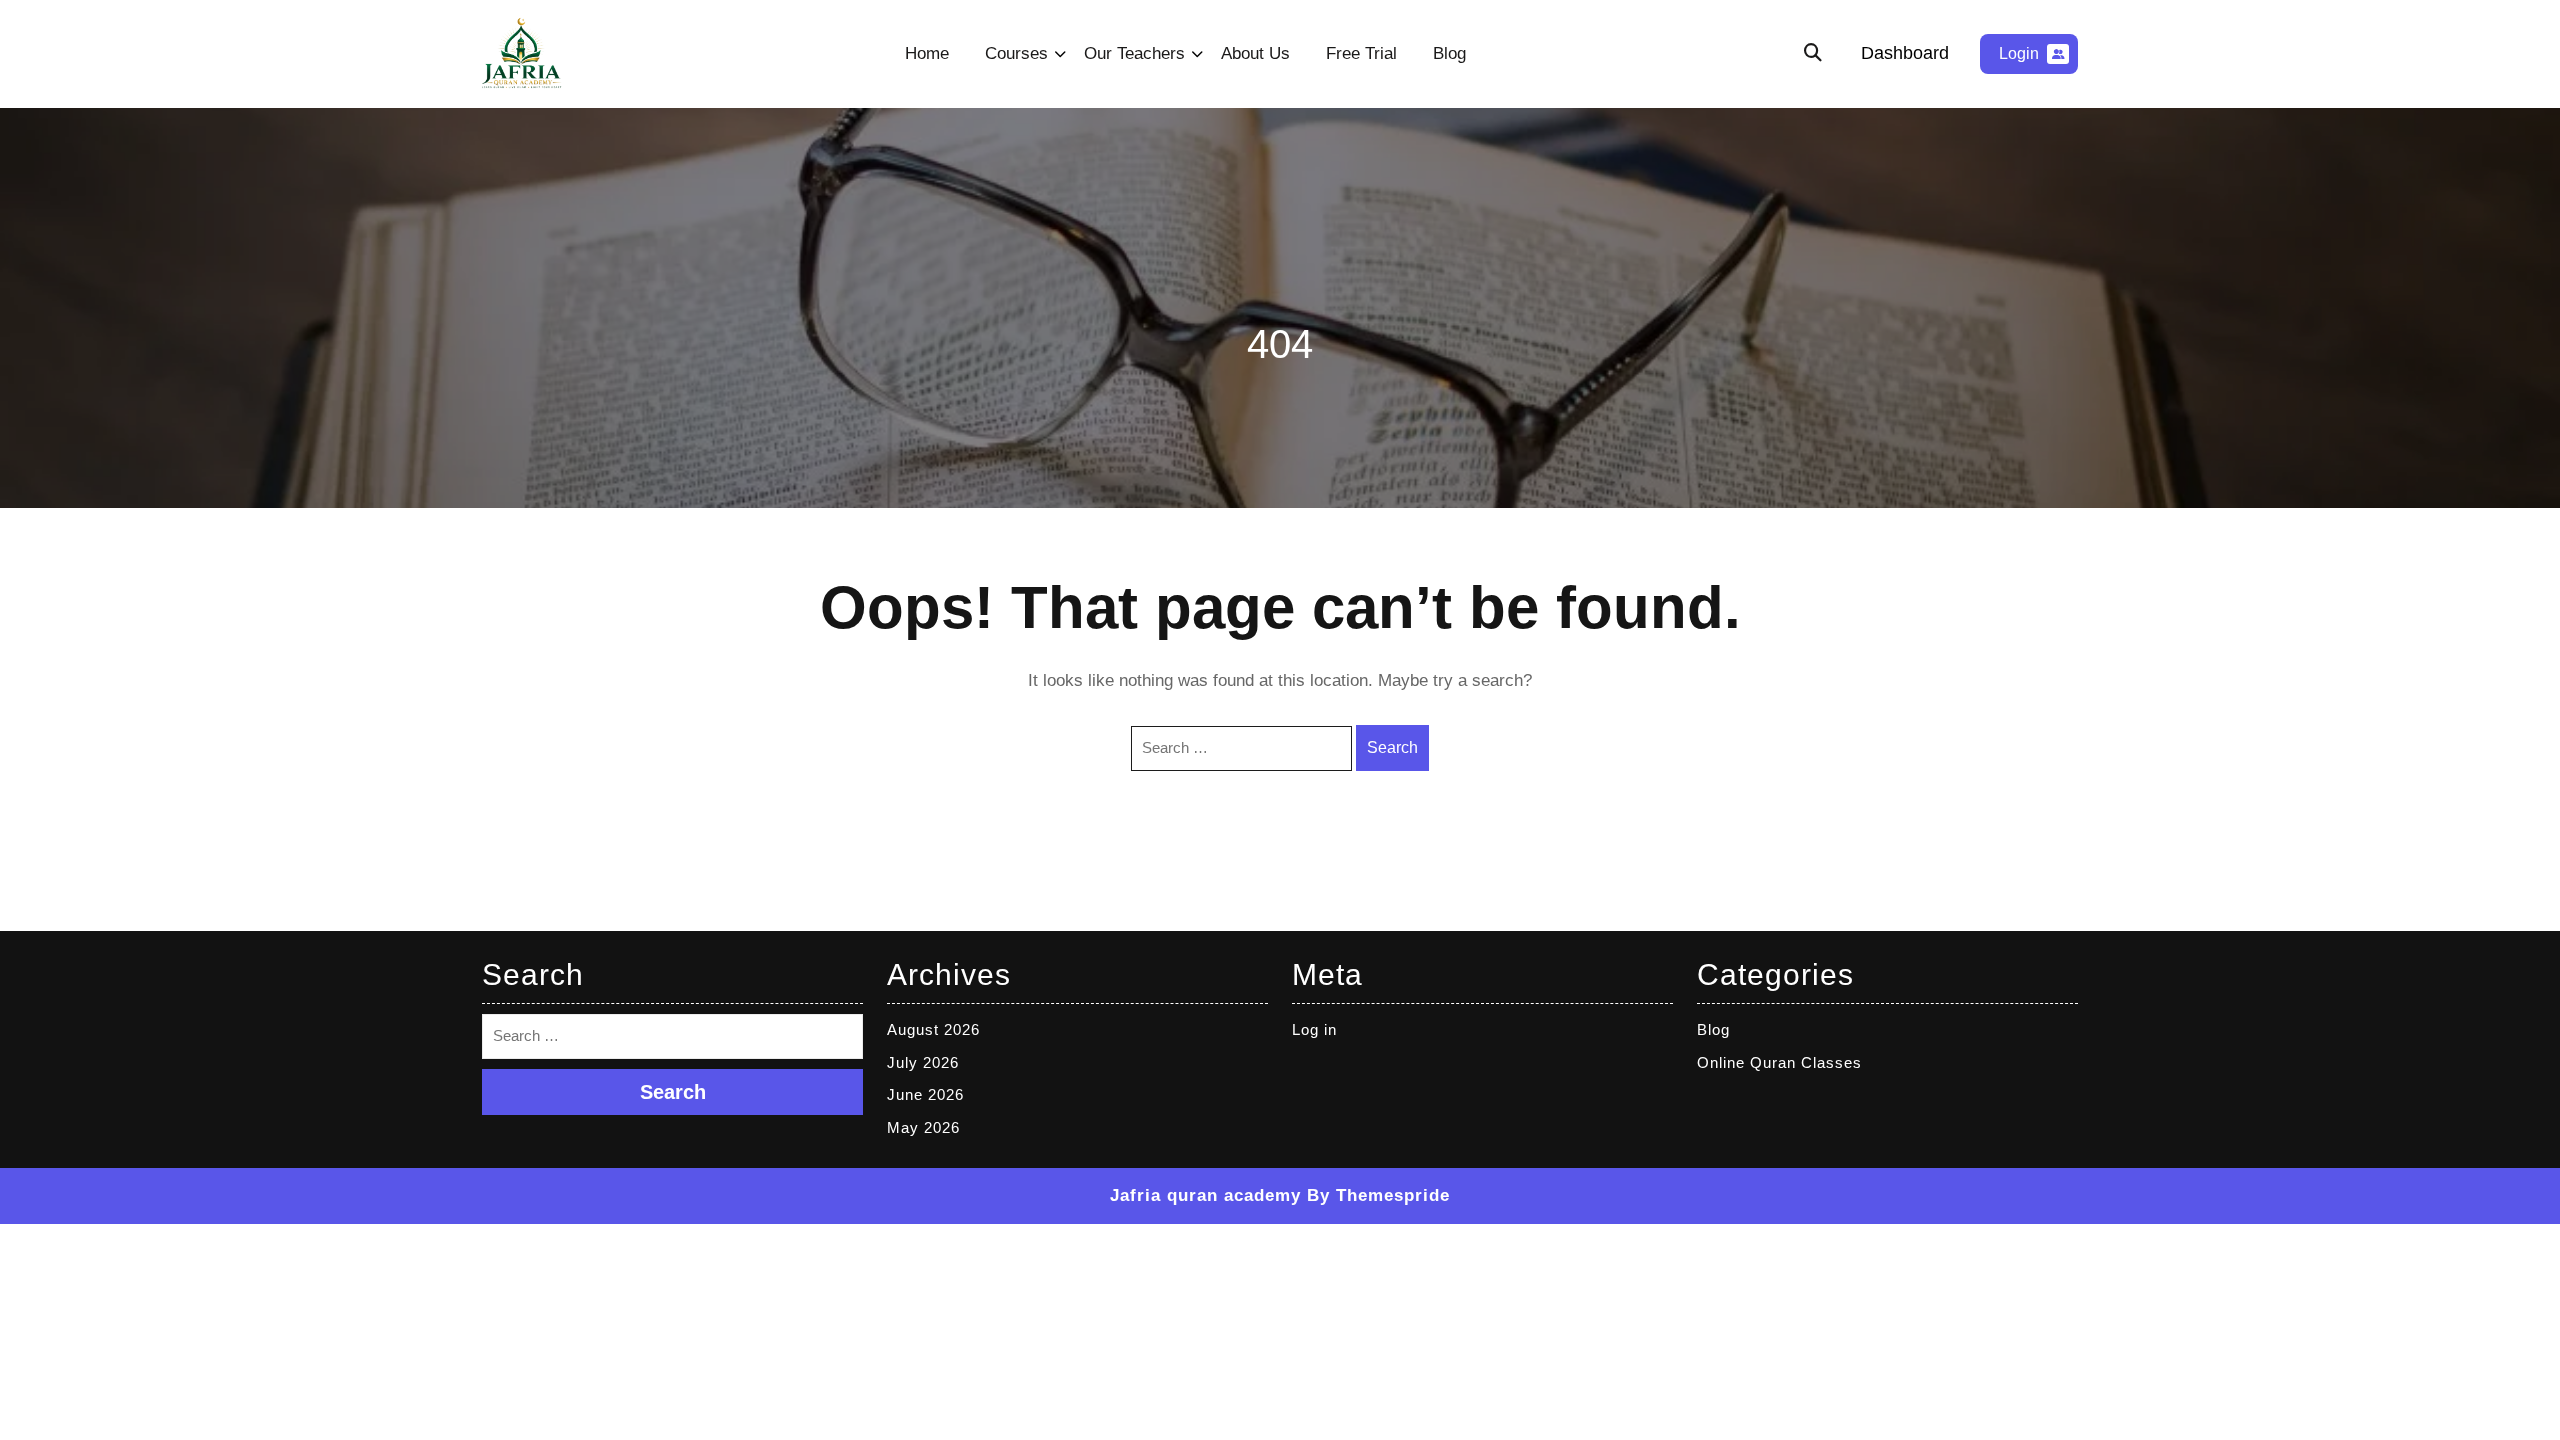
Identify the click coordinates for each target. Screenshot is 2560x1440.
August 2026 (933, 1029)
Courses (1016, 53)
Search (1392, 747)
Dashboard (1905, 53)
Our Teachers (1134, 53)
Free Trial (1361, 53)
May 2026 (923, 1127)
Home (927, 53)
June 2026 (925, 1094)
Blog (1449, 53)
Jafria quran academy (1205, 1195)
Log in (1314, 1029)
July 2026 (923, 1062)
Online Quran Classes (1779, 1062)
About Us (1255, 53)
